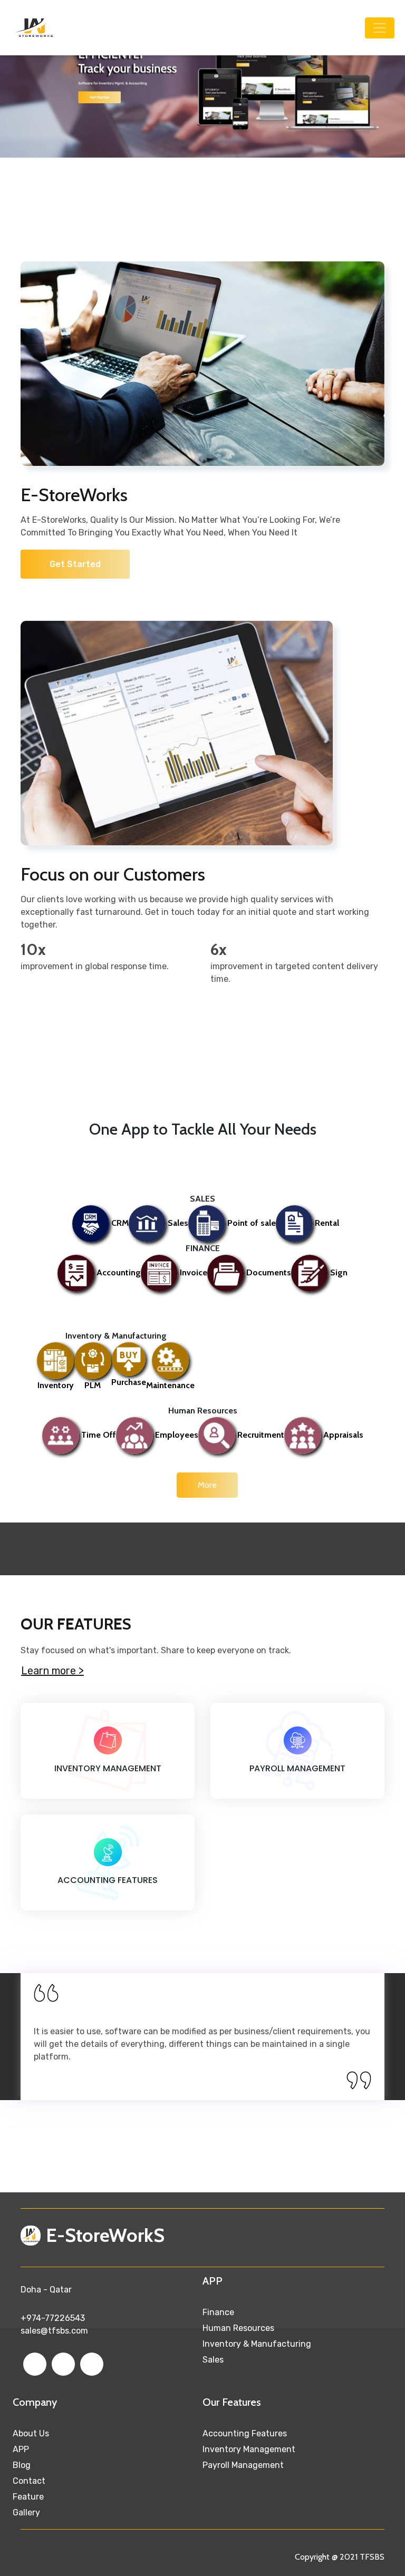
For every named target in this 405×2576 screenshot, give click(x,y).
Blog (22, 2465)
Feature (28, 2497)
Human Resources (238, 2328)
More (207, 1485)
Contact (29, 2481)
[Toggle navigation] (380, 28)
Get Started (75, 564)
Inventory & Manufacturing (257, 2344)
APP (21, 2449)
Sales (213, 2360)
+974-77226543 (53, 2318)
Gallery (26, 2512)
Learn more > (52, 1671)
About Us (31, 2433)
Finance (218, 2312)
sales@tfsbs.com (54, 2331)
